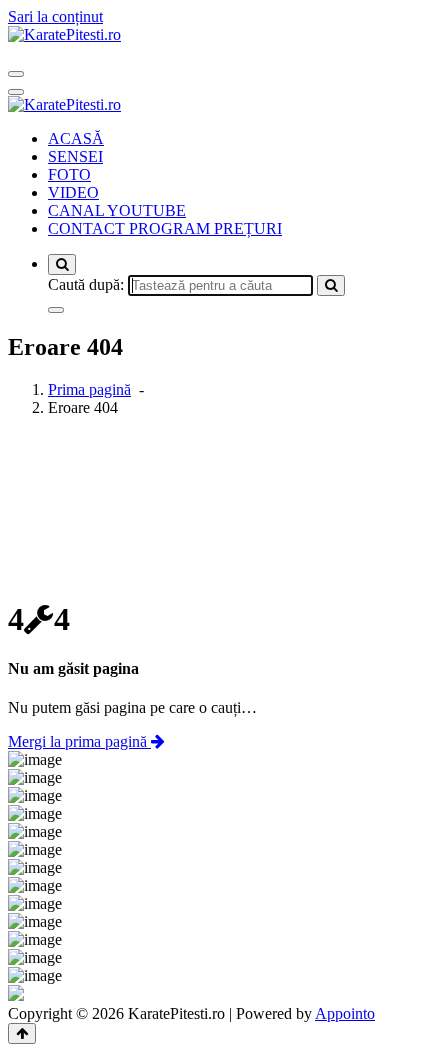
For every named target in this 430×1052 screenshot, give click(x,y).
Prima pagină (89, 389)
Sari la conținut (55, 16)
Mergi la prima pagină (79, 741)
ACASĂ (76, 138)
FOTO (69, 174)
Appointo (345, 1013)
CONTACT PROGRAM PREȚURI (165, 228)
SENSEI (75, 156)
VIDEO (73, 192)
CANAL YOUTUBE (117, 210)
